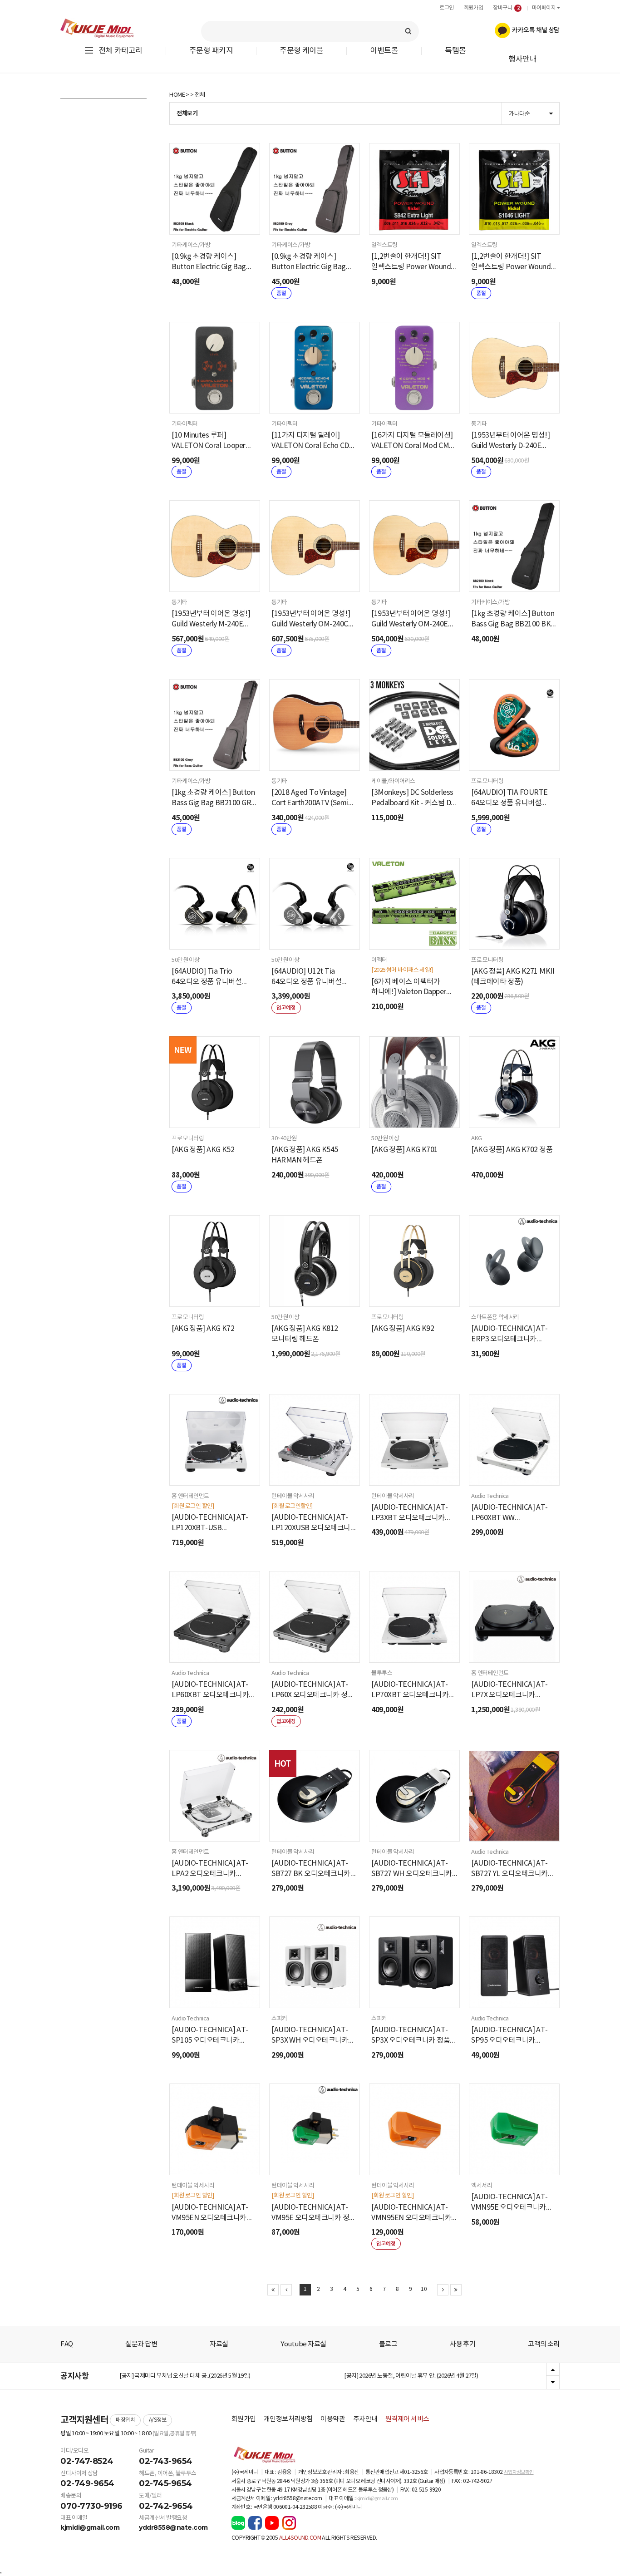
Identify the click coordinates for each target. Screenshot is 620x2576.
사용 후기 (463, 2344)
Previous (553, 2370)
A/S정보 (158, 2420)
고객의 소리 (544, 2344)
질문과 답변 (141, 2344)
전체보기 (187, 113)
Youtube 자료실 (303, 2344)
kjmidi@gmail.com (90, 2527)
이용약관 (333, 2419)
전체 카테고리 (121, 51)
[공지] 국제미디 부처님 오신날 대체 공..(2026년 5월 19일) (185, 2376)
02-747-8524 (87, 2461)
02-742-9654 (166, 2506)
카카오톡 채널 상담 (535, 30)
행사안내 (522, 60)
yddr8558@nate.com (173, 2527)
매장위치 (125, 2420)
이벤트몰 (384, 51)
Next (553, 2382)
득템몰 (455, 51)
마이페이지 (544, 8)
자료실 (219, 2344)
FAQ (67, 2344)
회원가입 (473, 8)
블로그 (388, 2344)
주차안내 (365, 2419)
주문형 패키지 (211, 51)
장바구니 (506, 8)
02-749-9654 (87, 2483)
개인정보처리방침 (288, 2419)
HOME (177, 95)
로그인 (447, 8)
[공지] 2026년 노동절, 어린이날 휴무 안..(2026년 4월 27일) (411, 2376)
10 (424, 2289)
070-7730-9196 (91, 2506)
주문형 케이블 (301, 51)
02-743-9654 (166, 2461)
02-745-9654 (165, 2483)
